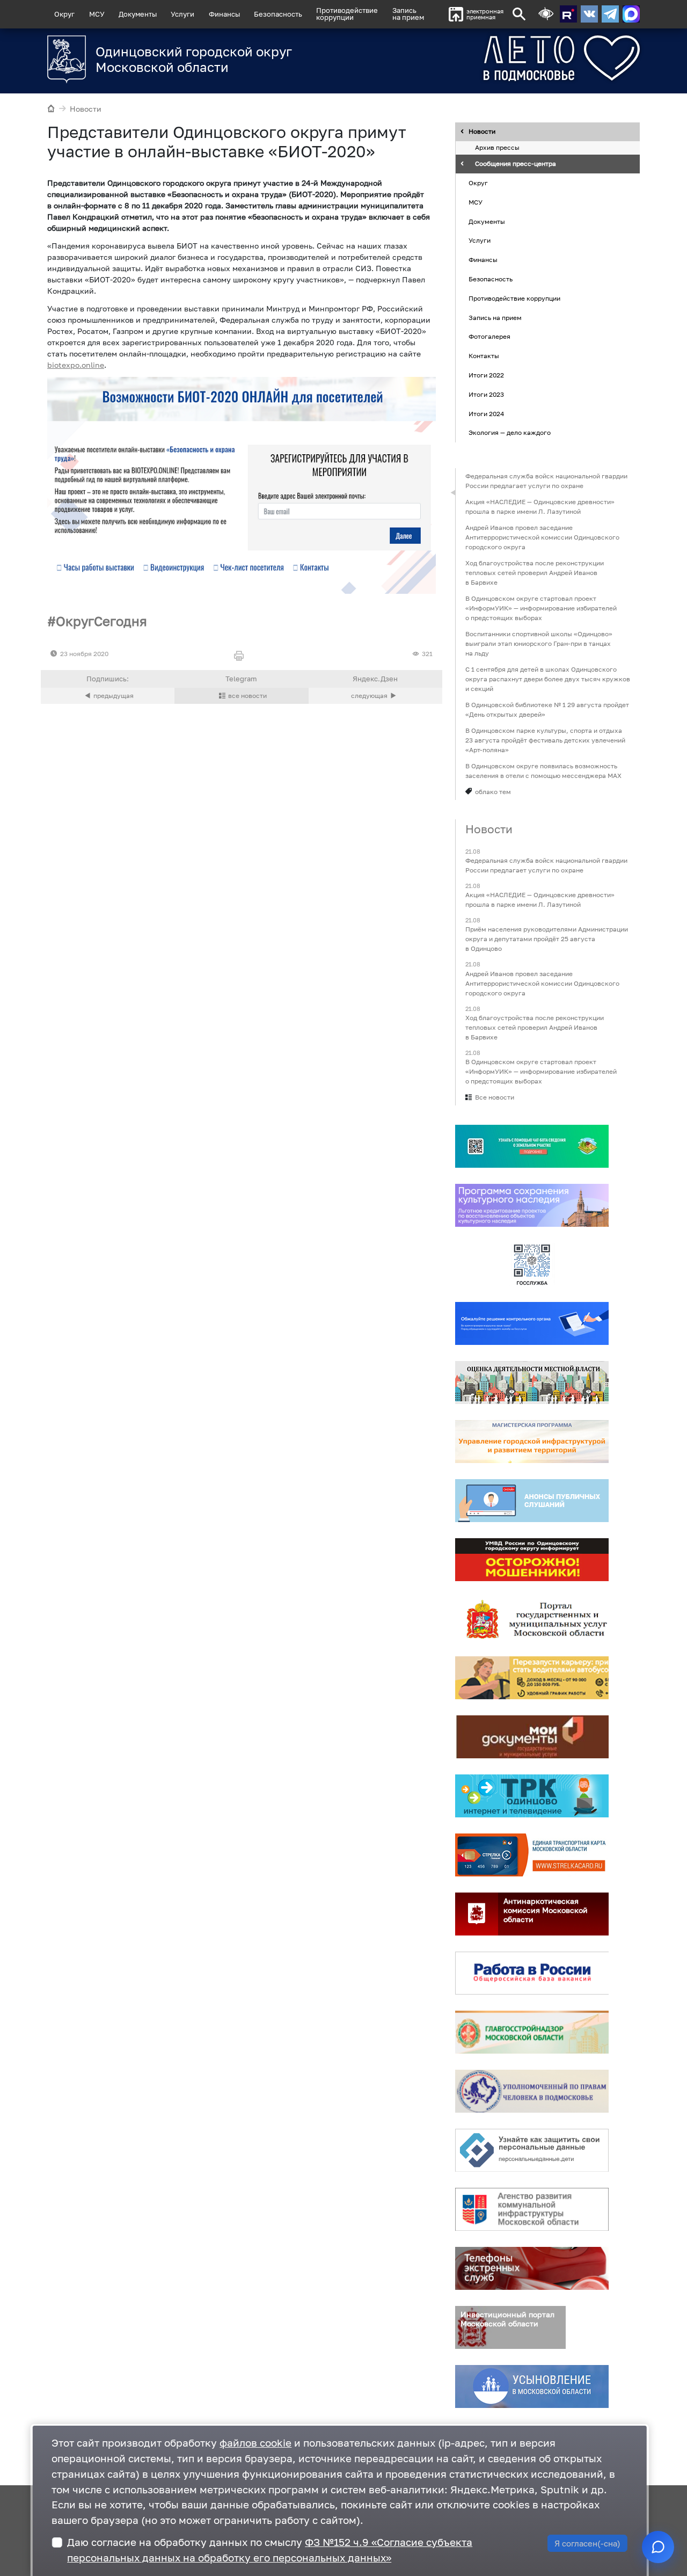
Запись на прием (408, 14)
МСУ (97, 14)
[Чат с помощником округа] (658, 2547)
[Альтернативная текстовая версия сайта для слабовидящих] (546, 14)
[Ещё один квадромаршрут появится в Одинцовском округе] (375, 696)
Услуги (182, 14)
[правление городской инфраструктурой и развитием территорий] (532, 1442)
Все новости (495, 1097)
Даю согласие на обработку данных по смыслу (270, 2550)
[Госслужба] (532, 1264)
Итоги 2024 (486, 414)
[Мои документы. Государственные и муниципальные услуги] (532, 1737)
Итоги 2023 (486, 394)
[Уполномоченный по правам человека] (532, 2091)
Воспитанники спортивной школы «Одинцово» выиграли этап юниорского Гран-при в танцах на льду (539, 643)
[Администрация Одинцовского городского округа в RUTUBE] (568, 14)
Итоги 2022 (486, 375)
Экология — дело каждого (510, 433)
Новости (86, 109)
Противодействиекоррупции (347, 14)
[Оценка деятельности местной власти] (532, 1382)
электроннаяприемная (485, 14)
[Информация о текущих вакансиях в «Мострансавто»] (532, 1678)
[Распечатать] (241, 656)
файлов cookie (255, 2443)
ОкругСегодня (101, 621)
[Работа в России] (532, 1973)
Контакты (484, 356)
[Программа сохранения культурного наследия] (532, 1205)
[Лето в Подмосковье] (522, 58)
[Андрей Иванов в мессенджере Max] (631, 14)
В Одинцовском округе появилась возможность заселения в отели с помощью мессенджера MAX (543, 771)
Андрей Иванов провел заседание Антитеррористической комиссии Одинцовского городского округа (542, 537)
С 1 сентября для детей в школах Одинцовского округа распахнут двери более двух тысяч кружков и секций (548, 679)
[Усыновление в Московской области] (532, 2386)
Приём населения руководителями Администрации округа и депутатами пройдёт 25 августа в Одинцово (547, 939)
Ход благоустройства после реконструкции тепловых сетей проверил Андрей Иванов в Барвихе (535, 573)
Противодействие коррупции (514, 298)
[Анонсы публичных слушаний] (532, 1501)
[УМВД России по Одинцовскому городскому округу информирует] (532, 1560)
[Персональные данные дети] (532, 2150)
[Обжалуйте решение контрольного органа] (532, 1323)
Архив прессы (497, 148)
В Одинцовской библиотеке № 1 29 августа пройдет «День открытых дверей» (547, 710)
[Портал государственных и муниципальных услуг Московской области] (532, 1619)
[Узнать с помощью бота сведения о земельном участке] (532, 1146)
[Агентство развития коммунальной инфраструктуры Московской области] (532, 2209)
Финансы (224, 14)
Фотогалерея (489, 337)
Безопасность (278, 14)
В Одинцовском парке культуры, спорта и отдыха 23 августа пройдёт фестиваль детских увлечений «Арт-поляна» (545, 740)
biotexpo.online (76, 365)
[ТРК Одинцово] (532, 1796)
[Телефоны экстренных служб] (532, 2268)
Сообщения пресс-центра (516, 164)
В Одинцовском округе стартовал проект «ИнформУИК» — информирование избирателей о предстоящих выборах (541, 608)
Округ (64, 14)
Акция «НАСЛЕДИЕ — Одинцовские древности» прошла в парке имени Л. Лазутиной (540, 507)
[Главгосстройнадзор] (532, 2032)
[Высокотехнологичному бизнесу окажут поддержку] (108, 696)
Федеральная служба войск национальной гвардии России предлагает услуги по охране (546, 481)
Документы (138, 14)
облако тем (493, 792)
